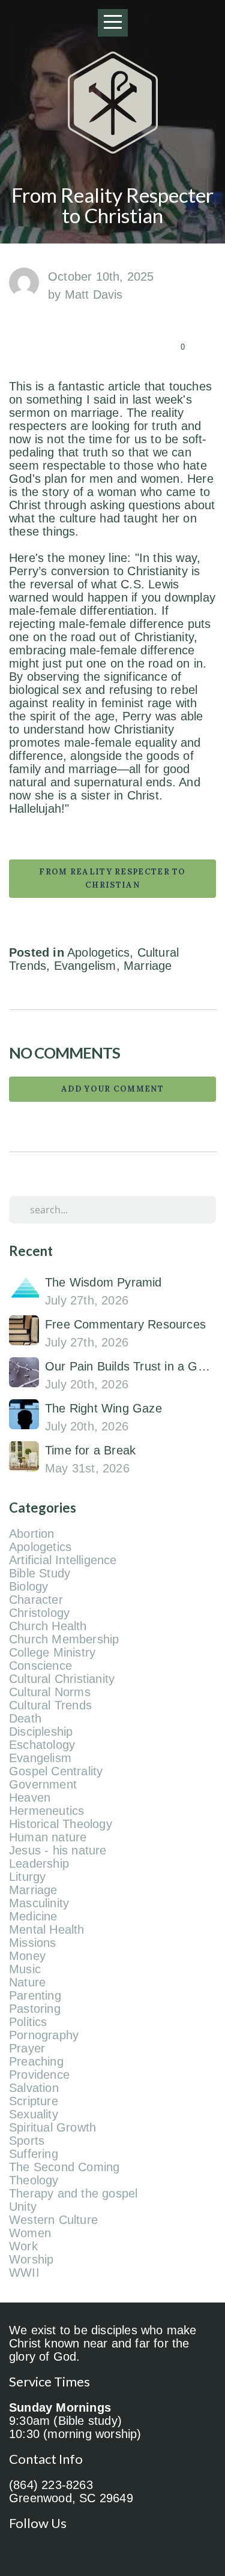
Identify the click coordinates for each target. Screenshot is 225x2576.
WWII (24, 2273)
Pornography (44, 2035)
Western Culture (53, 2220)
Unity (23, 2207)
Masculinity (39, 1903)
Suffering (34, 2154)
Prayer (27, 2048)
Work (23, 2246)
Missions (33, 1943)
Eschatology (42, 1745)
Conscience (40, 1666)
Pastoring (35, 2009)
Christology (39, 1613)
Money (27, 1956)
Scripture (34, 2101)
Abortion (32, 1534)
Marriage (148, 966)
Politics (28, 2022)
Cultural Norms (50, 1692)
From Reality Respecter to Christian (112, 878)
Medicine (33, 1916)
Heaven (30, 1798)
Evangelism (85, 966)
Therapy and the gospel (73, 2193)
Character (36, 1600)
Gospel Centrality (56, 1771)
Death (25, 1718)
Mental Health (47, 1929)
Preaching (36, 2061)
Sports (27, 2141)
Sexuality (34, 2114)
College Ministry (52, 1652)
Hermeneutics (46, 1811)
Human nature (48, 1837)
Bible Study (40, 1573)
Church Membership (64, 1639)
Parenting (35, 1995)
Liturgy (27, 1877)
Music (25, 1969)
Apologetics (98, 952)
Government (43, 1784)
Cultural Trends (50, 1705)
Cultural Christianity (62, 1679)
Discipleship (41, 1732)
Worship (31, 2259)
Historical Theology (61, 1824)
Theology (34, 2180)
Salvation (34, 2088)
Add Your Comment (112, 1089)
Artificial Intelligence (63, 1560)
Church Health (48, 1626)
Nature (27, 1982)
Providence (39, 2075)
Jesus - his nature (58, 1850)
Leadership (39, 1863)
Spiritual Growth (52, 2127)
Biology (28, 1586)
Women (30, 2233)
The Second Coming (64, 2167)
